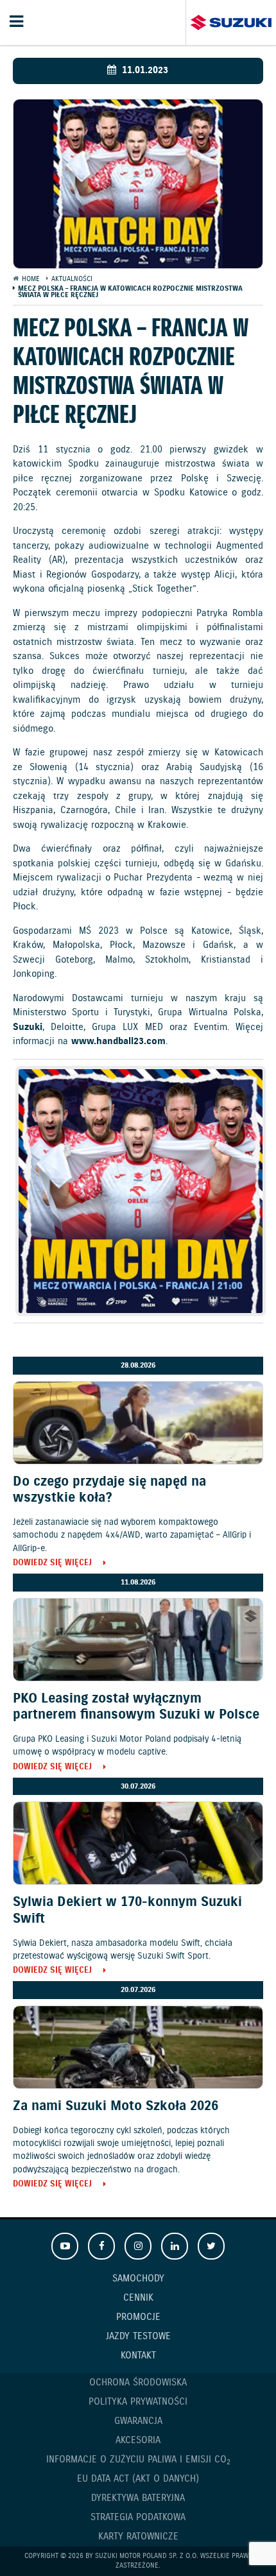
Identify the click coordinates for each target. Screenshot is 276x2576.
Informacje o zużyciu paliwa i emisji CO (138, 2460)
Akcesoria (138, 2441)
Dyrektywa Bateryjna (138, 2498)
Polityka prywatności (138, 2402)
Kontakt (138, 2356)
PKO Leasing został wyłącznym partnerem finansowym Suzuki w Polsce (136, 1707)
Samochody (138, 2279)
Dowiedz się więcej (52, 1564)
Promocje (138, 2317)
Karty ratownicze (138, 2537)
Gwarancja (138, 2421)
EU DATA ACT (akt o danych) (138, 2479)
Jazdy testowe (138, 2337)
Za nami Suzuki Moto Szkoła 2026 (116, 2106)
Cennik (138, 2298)
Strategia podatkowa (138, 2518)
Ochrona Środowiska (138, 2383)
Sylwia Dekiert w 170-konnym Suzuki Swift (127, 1910)
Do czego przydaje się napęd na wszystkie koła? (109, 1490)
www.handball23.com (118, 1042)
